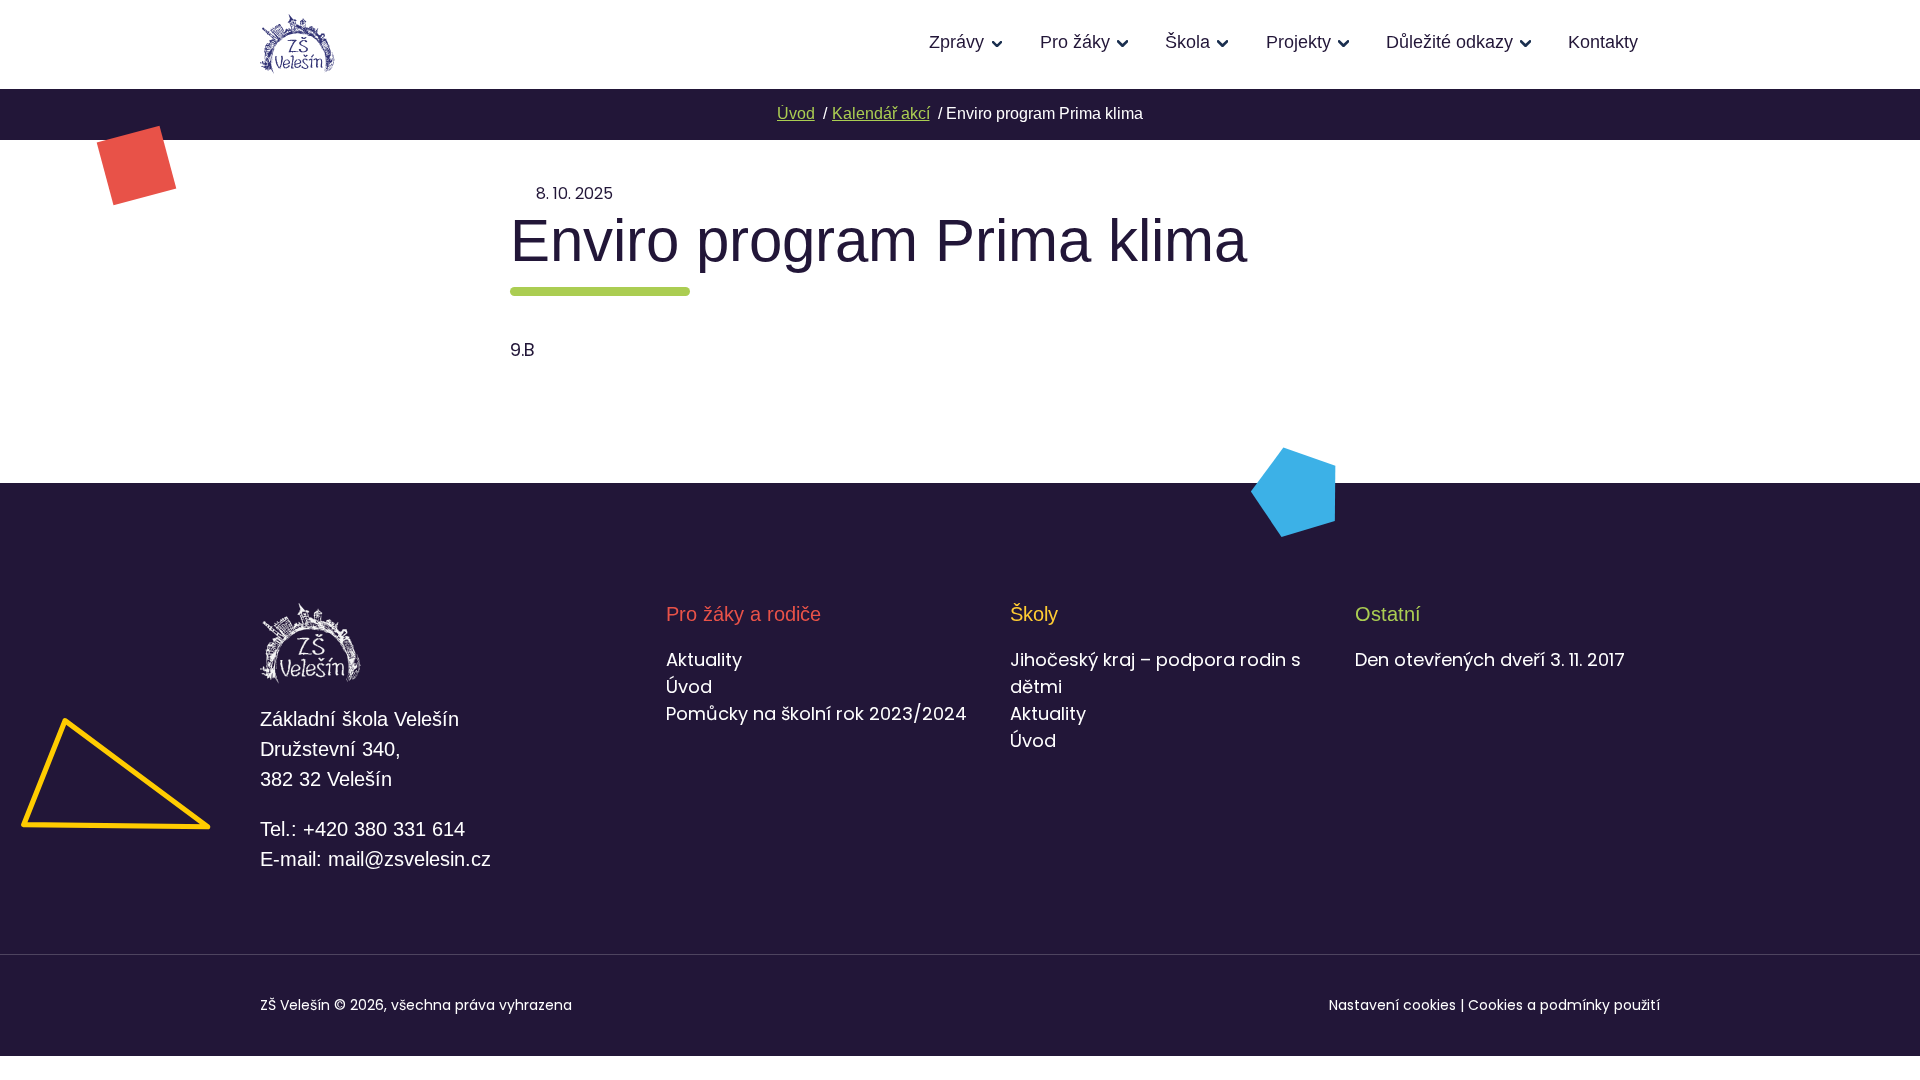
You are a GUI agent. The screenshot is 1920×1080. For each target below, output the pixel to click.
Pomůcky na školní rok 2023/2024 (816, 713)
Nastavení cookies (1392, 1005)
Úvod (689, 686)
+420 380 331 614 (384, 829)
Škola (1187, 42)
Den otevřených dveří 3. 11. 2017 (1490, 659)
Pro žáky (1075, 42)
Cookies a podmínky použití (1564, 1005)
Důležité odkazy (1449, 42)
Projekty (1298, 42)
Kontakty (1603, 42)
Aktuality (704, 659)
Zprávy (956, 42)
